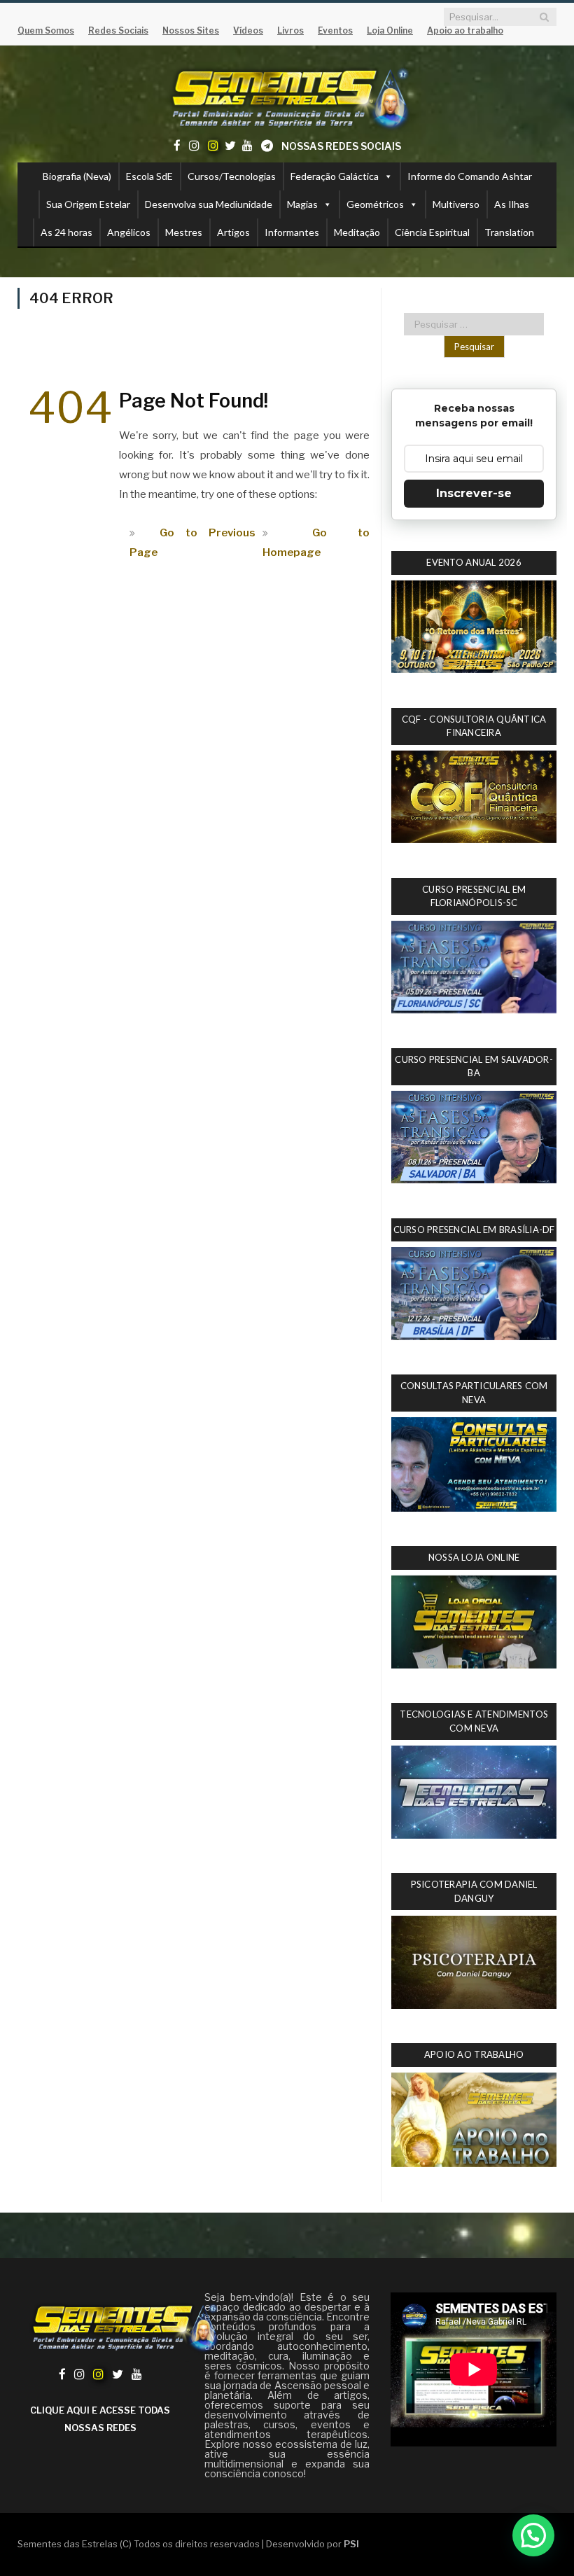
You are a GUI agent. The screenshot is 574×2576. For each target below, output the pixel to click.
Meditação (357, 232)
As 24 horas (66, 232)
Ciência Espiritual (432, 232)
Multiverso (456, 204)
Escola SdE (149, 176)
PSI (351, 2544)
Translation (509, 232)
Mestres (184, 232)
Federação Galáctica (335, 176)
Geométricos (375, 204)
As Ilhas (512, 204)
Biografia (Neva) (77, 176)
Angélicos (129, 232)
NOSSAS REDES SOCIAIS (341, 146)
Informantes (292, 232)
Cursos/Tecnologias (232, 176)
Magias (302, 204)
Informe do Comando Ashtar (470, 176)
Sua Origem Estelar (88, 204)
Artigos (233, 232)
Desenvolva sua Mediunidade (209, 204)
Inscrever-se (474, 493)
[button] (533, 2535)
